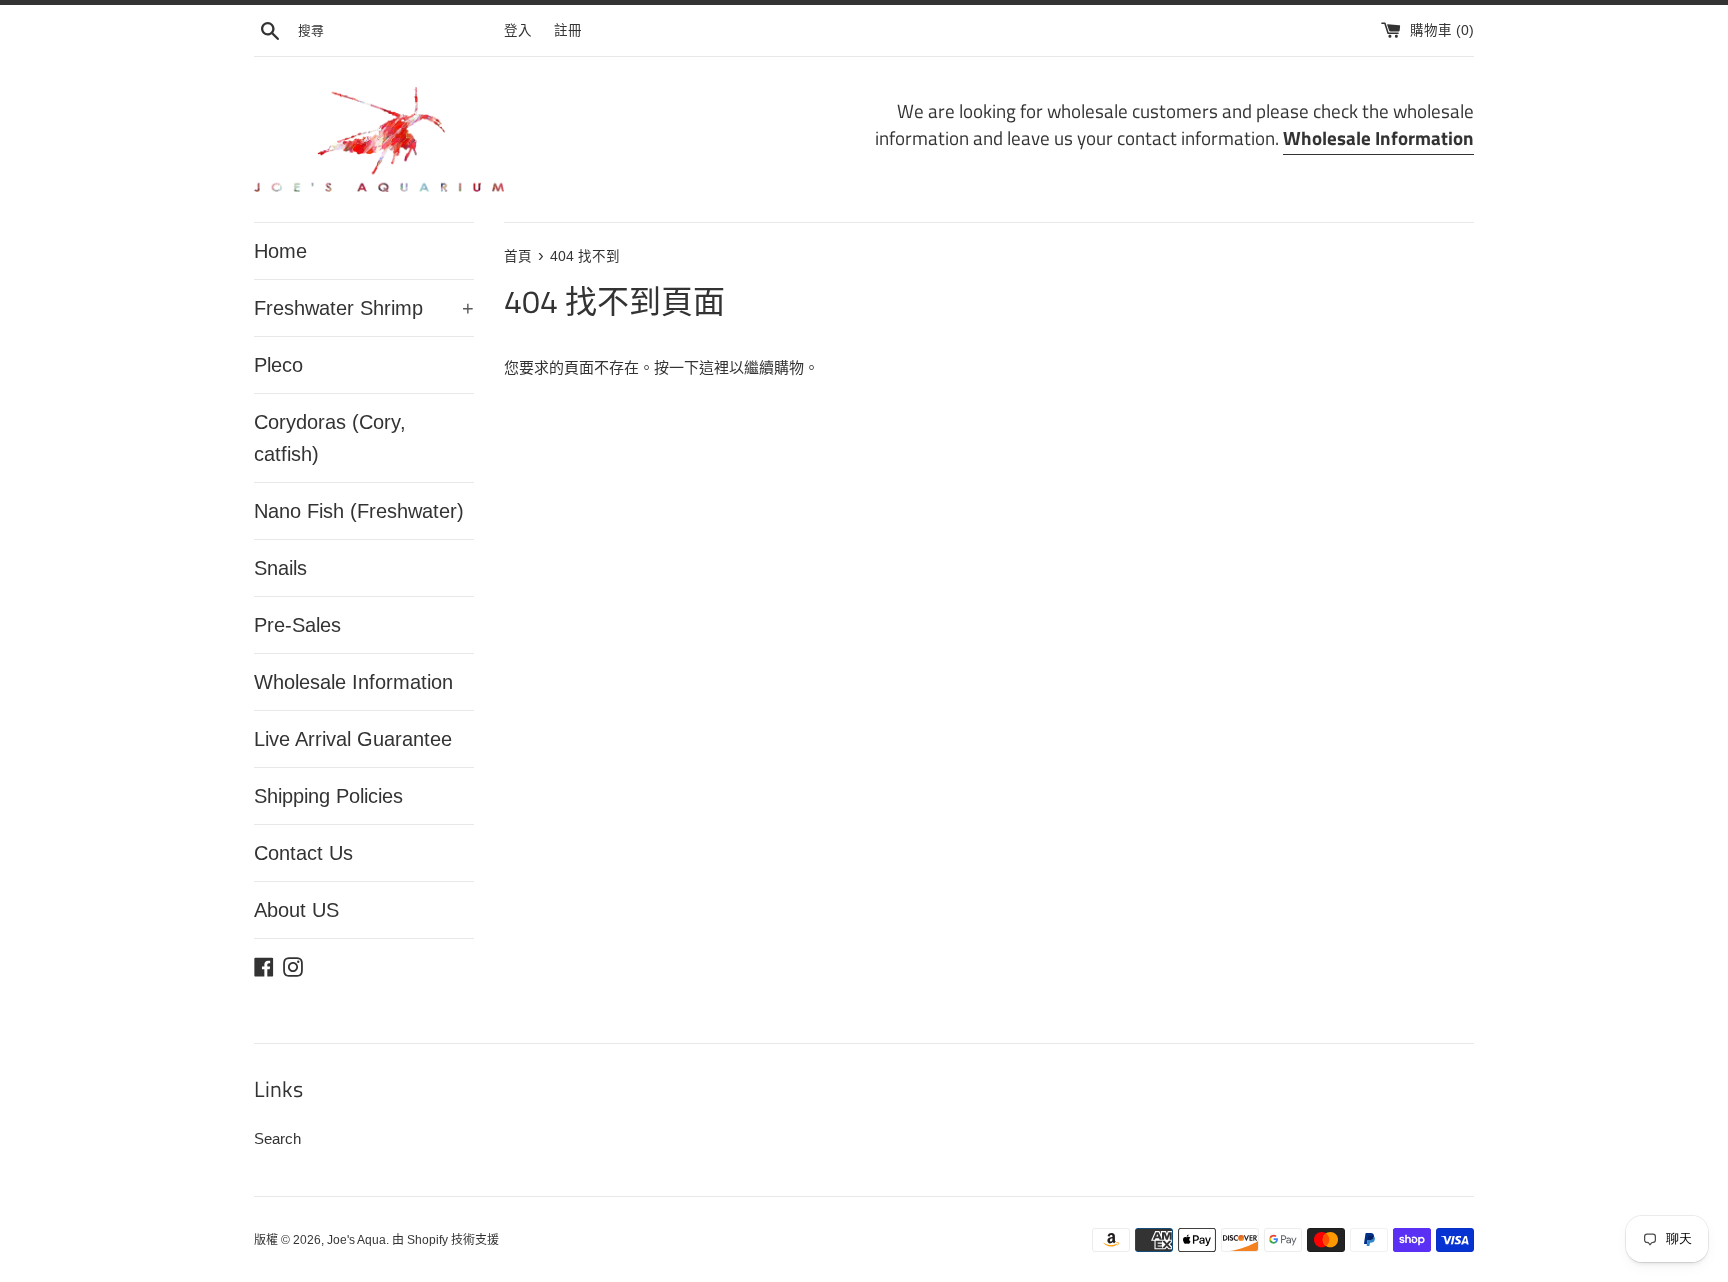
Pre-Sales (297, 625)
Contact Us (303, 853)
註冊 (568, 30)
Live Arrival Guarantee (353, 739)
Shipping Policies (328, 796)
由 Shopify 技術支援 (445, 1240)
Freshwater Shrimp (364, 308)
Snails (280, 568)
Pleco (278, 365)
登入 (518, 30)
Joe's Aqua (356, 1240)
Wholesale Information (353, 682)
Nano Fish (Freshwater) (359, 511)
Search (277, 1138)
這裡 (714, 367)
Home (280, 251)
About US (296, 910)
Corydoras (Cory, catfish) (330, 438)
